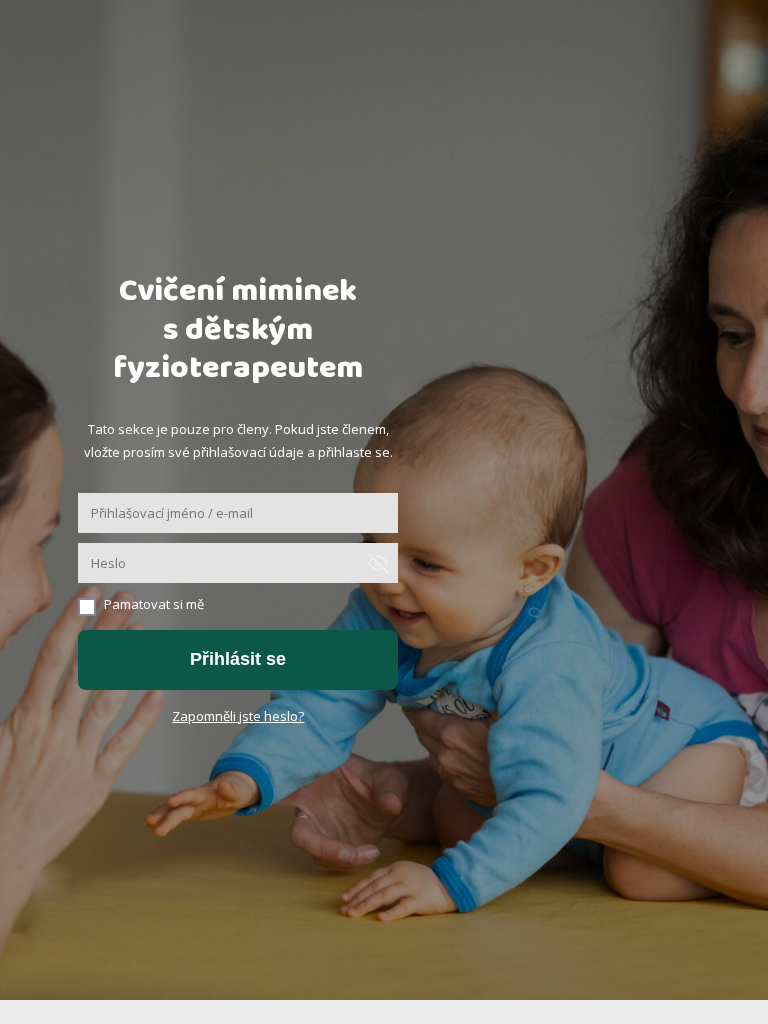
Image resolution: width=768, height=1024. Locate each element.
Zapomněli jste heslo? (238, 716)
